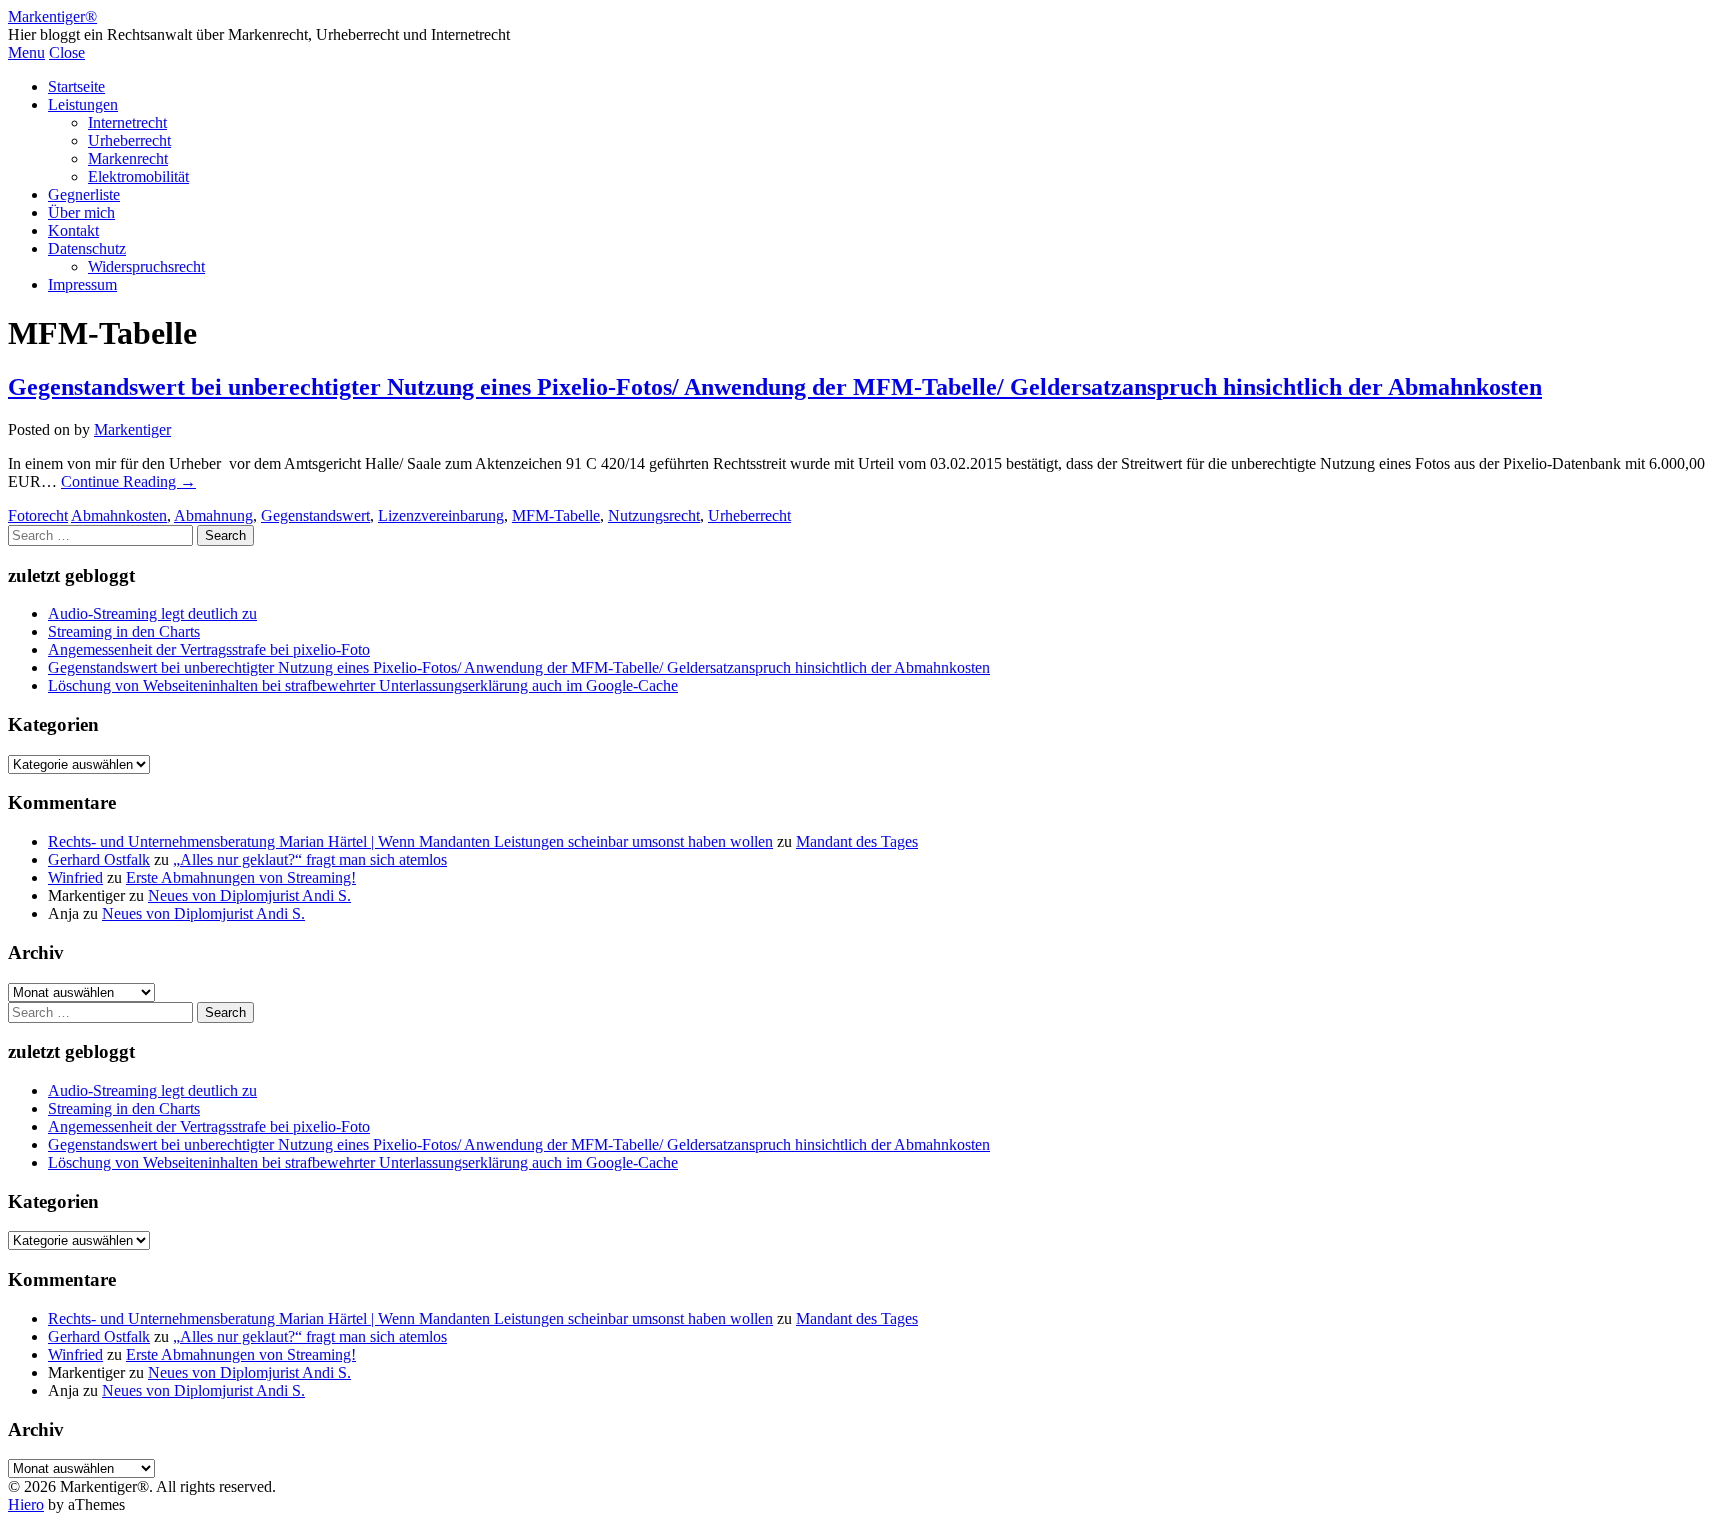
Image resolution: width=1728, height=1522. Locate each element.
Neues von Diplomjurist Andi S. (249, 895)
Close (67, 52)
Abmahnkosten (119, 515)
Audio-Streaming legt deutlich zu (152, 613)
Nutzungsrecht (654, 515)
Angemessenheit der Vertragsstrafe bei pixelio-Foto (209, 649)
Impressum (82, 284)
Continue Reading (128, 481)
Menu (26, 52)
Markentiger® (52, 16)
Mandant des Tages (857, 841)
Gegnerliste (84, 194)
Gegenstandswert (315, 515)
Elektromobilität (138, 176)
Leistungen (83, 104)
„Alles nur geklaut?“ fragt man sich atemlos (310, 859)
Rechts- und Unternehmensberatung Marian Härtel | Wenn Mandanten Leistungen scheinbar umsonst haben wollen (410, 841)
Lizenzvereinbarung (441, 515)
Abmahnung (213, 515)
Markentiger (132, 429)
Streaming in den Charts (124, 631)
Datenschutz (87, 248)
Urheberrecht (129, 140)
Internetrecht (127, 122)
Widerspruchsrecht (146, 266)
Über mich (81, 212)
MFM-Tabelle (556, 515)
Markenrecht (128, 158)
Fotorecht (38, 515)
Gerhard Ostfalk (99, 859)
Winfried (75, 877)
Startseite (76, 86)
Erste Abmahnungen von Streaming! (241, 877)
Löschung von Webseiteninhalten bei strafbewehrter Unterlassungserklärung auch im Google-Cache (363, 685)
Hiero (26, 1504)
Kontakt (73, 230)
